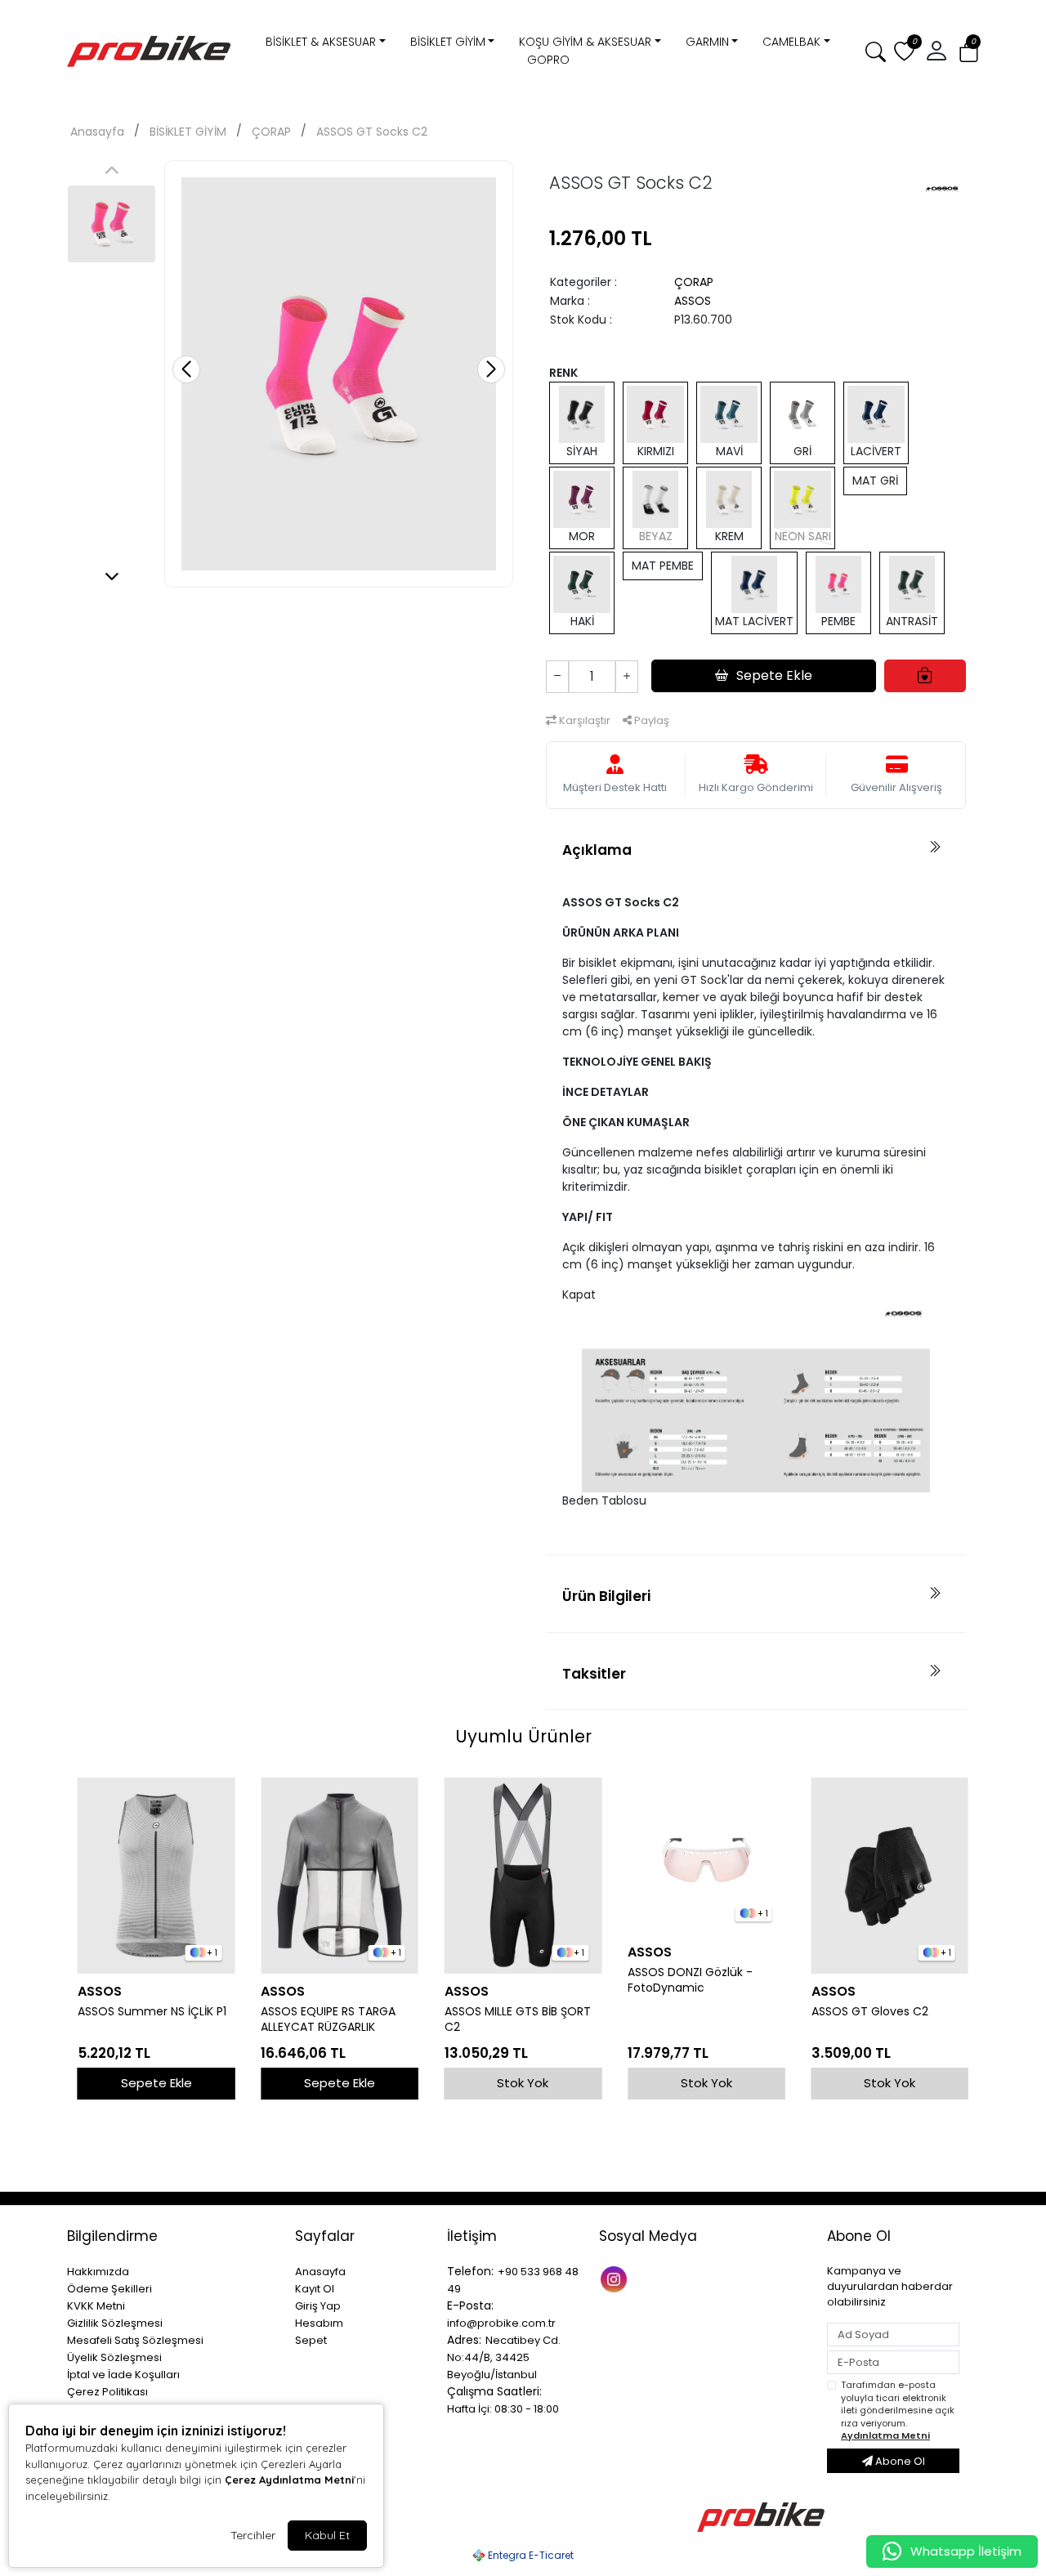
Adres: (464, 2340)
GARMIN (707, 42)
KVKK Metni (96, 2306)
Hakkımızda (98, 2272)
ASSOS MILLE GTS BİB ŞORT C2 (518, 2019)
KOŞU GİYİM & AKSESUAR (585, 42)
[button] (969, 52)
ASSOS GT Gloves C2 (870, 2012)
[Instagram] (616, 2278)
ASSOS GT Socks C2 (372, 132)
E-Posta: (470, 2305)
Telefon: (470, 2271)
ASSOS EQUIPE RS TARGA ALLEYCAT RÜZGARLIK (328, 2019)
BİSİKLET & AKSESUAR (321, 42)
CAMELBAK (791, 42)
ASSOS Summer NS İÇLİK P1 (152, 2012)
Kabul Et (327, 2535)
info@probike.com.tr (501, 2323)
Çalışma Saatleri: (494, 2391)
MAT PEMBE (663, 566)
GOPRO (548, 60)
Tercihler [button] (253, 2535)
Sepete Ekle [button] (774, 675)
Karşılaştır (583, 720)
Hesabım (319, 2323)
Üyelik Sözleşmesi (114, 2357)
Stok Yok (523, 2083)
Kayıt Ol (315, 2289)
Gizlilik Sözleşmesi (115, 2323)
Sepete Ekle (156, 2083)
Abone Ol (899, 2461)
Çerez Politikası (107, 2392)
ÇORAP (271, 132)
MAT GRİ (875, 481)
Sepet (311, 2340)
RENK (563, 373)
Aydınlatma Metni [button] (885, 2435)
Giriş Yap (318, 2306)
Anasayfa (97, 132)
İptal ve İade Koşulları (123, 2375)
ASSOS (693, 301)
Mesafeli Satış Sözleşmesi (135, 2340)
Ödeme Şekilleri (110, 2289)
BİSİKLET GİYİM (448, 42)
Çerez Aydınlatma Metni (289, 2480)
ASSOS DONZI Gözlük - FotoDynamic (690, 1980)
